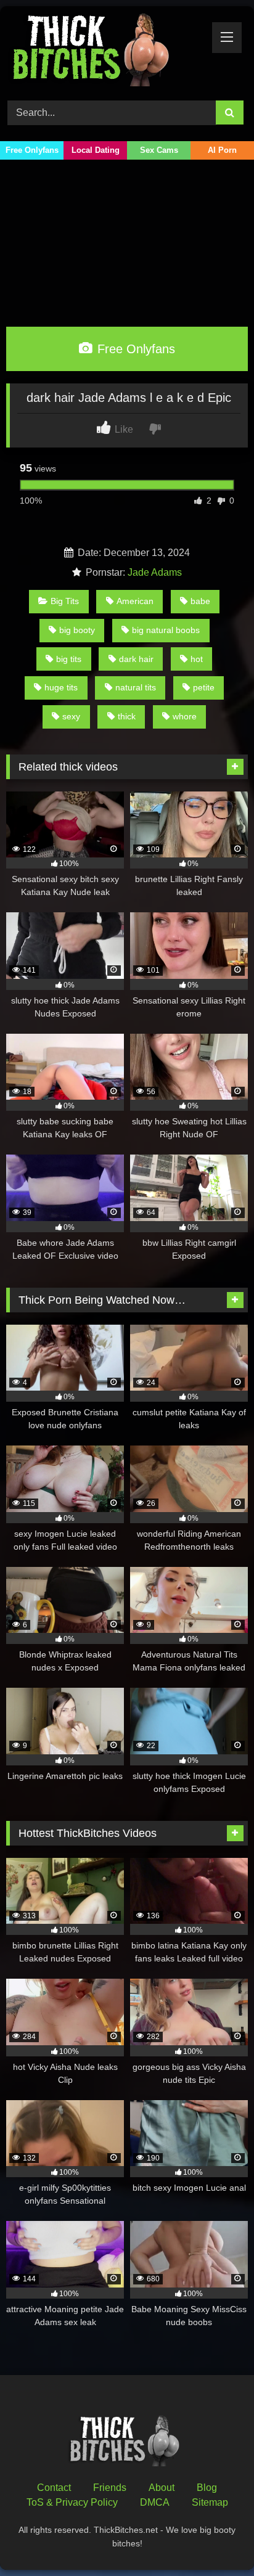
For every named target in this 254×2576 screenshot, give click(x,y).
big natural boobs (166, 630)
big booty (77, 630)
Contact (54, 2488)
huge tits (61, 687)
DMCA (155, 2502)
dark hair (136, 659)
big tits (69, 659)
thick (127, 716)
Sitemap (210, 2502)
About (162, 2488)
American (135, 601)
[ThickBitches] (104, 51)
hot (197, 659)
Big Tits (65, 601)
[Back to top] (216, 2539)
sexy (71, 716)
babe (200, 601)
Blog (207, 2488)
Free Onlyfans (32, 150)
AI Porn (222, 150)
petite (204, 687)
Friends (110, 2488)
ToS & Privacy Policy (72, 2502)
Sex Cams (159, 150)
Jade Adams (155, 572)
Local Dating (96, 150)
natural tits (136, 687)
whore (185, 716)
